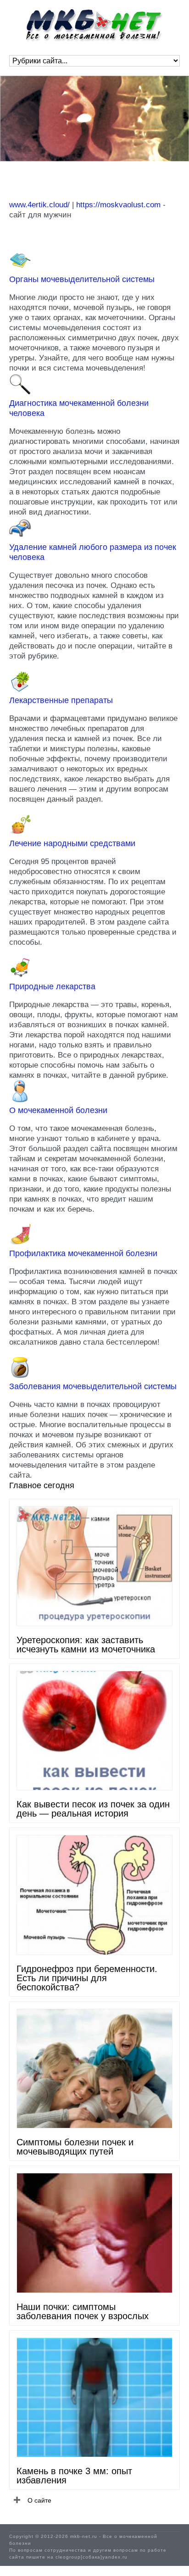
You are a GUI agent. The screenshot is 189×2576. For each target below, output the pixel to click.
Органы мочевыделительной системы (82, 279)
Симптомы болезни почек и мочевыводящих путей (75, 2147)
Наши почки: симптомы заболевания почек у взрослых (83, 2311)
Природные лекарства (52, 986)
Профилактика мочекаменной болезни (83, 1253)
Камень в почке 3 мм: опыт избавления (74, 2476)
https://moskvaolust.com (118, 205)
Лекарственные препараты (61, 700)
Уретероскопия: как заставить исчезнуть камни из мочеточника (86, 1645)
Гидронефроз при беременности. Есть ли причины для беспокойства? (87, 1978)
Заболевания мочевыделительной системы (93, 1386)
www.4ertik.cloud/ (39, 205)
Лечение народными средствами (72, 843)
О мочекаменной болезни (58, 1110)
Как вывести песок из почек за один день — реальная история (93, 1809)
